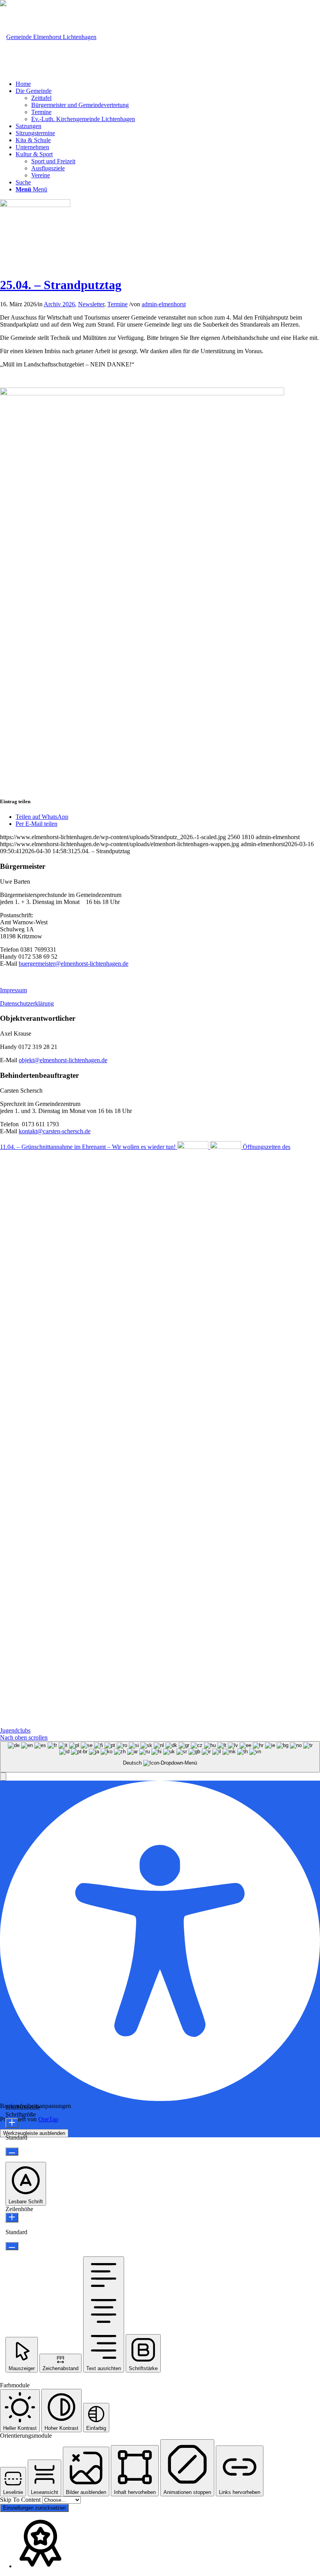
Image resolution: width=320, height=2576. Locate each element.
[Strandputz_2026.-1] (35, 205)
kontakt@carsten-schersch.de (55, 1131)
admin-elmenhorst (164, 304)
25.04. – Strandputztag (61, 285)
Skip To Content (21, 2500)
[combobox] (160, 1757)
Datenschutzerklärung (27, 1003)
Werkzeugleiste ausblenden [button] (34, 2133)
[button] (3, 1777)
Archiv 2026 (59, 304)
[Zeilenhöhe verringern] (12, 2246)
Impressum (13, 990)
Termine (117, 304)
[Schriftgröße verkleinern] (12, 2152)
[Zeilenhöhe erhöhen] (12, 2218)
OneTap (48, 2119)
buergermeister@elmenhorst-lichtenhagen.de (74, 964)
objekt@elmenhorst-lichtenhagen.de (63, 1060)
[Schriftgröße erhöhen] (12, 2123)
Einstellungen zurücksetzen (34, 2508)
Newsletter (91, 304)
